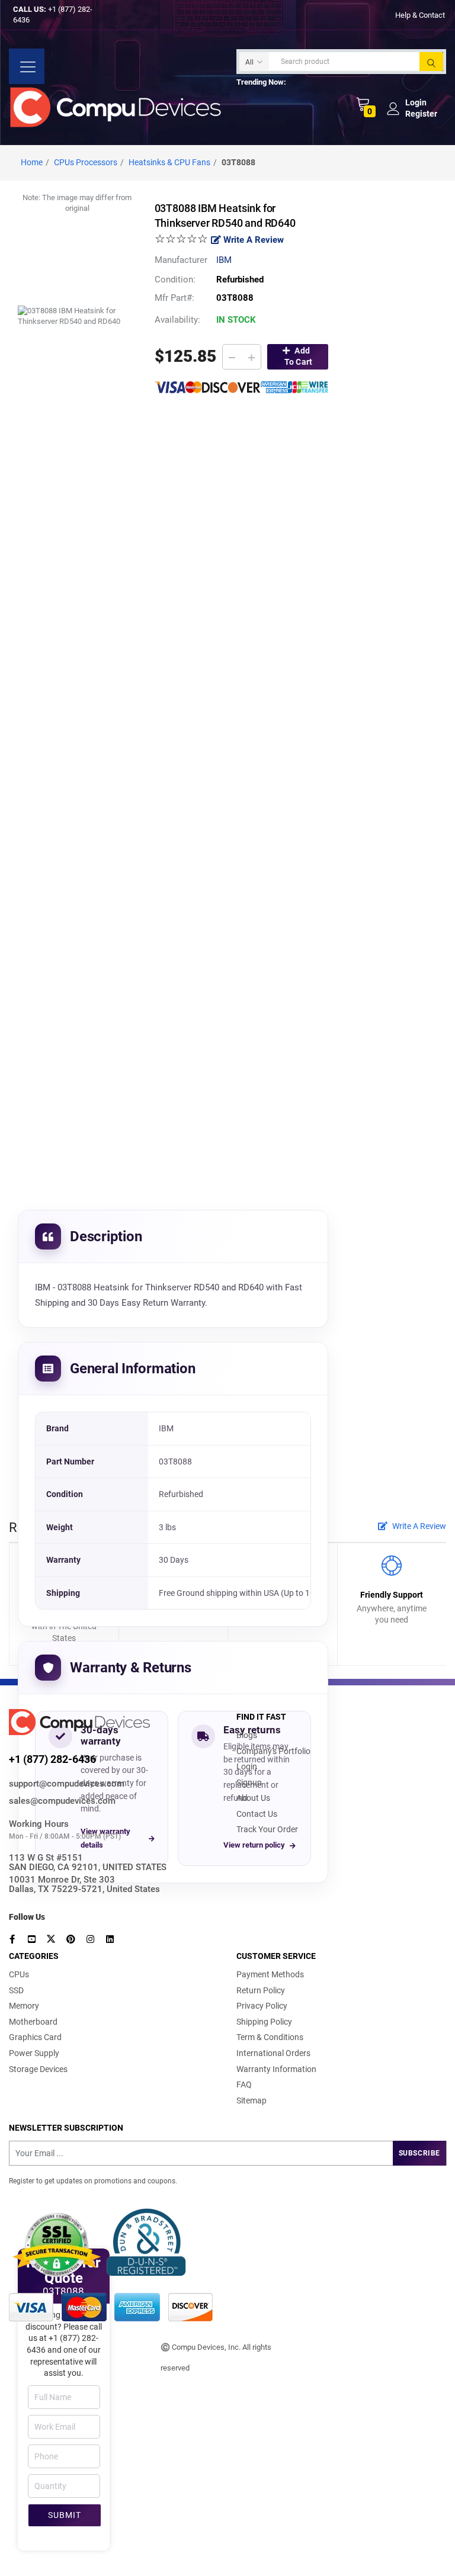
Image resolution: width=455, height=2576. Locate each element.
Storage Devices (38, 2069)
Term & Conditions (270, 2037)
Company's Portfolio (273, 1751)
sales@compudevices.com (62, 1801)
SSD (16, 1990)
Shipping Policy (264, 2022)
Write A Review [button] (418, 1526)
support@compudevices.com (67, 1784)
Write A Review (252, 240)
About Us (253, 1798)
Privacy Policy (262, 2006)
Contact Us (257, 1814)
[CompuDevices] (118, 107)
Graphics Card (35, 2037)
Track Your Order (267, 1829)
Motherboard (33, 2022)
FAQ (244, 2084)
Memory (24, 2006)
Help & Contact (420, 15)
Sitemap (251, 2100)
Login (247, 1766)
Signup (249, 1782)
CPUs (19, 1974)
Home (32, 162)
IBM (224, 260)
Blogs (247, 1735)
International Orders (273, 2053)
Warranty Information (276, 2069)
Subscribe (419, 2153)
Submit (65, 2515)
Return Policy (261, 1990)
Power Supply (34, 2053)
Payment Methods (270, 1974)
